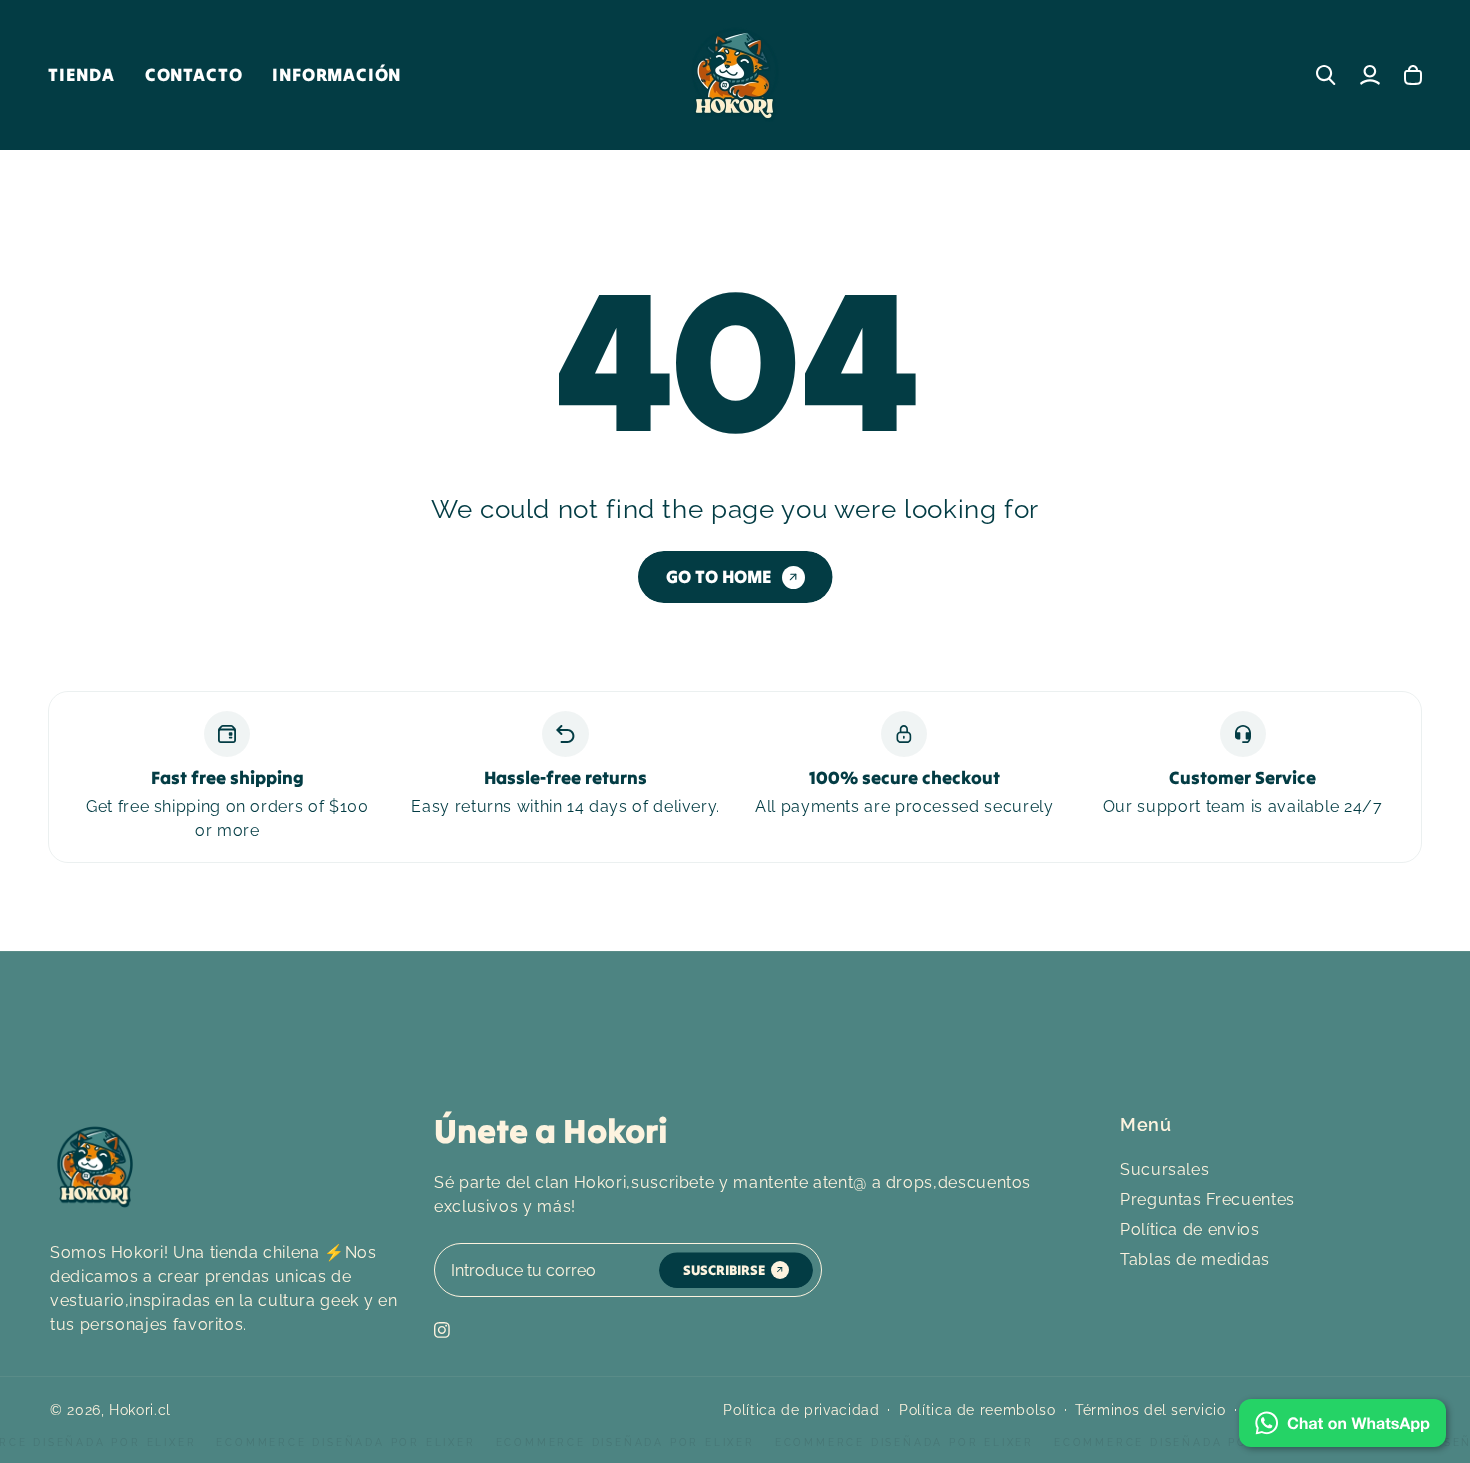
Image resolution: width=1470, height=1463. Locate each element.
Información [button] (336, 74)
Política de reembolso (977, 1410)
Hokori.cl (140, 1410)
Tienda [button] (81, 74)
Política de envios (1190, 1229)
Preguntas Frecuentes (1207, 1199)
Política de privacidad (801, 1410)
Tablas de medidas (1195, 1259)
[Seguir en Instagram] (442, 1330)
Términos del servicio (1150, 1410)
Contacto (193, 74)
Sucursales (1164, 1169)
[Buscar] (1326, 75)
